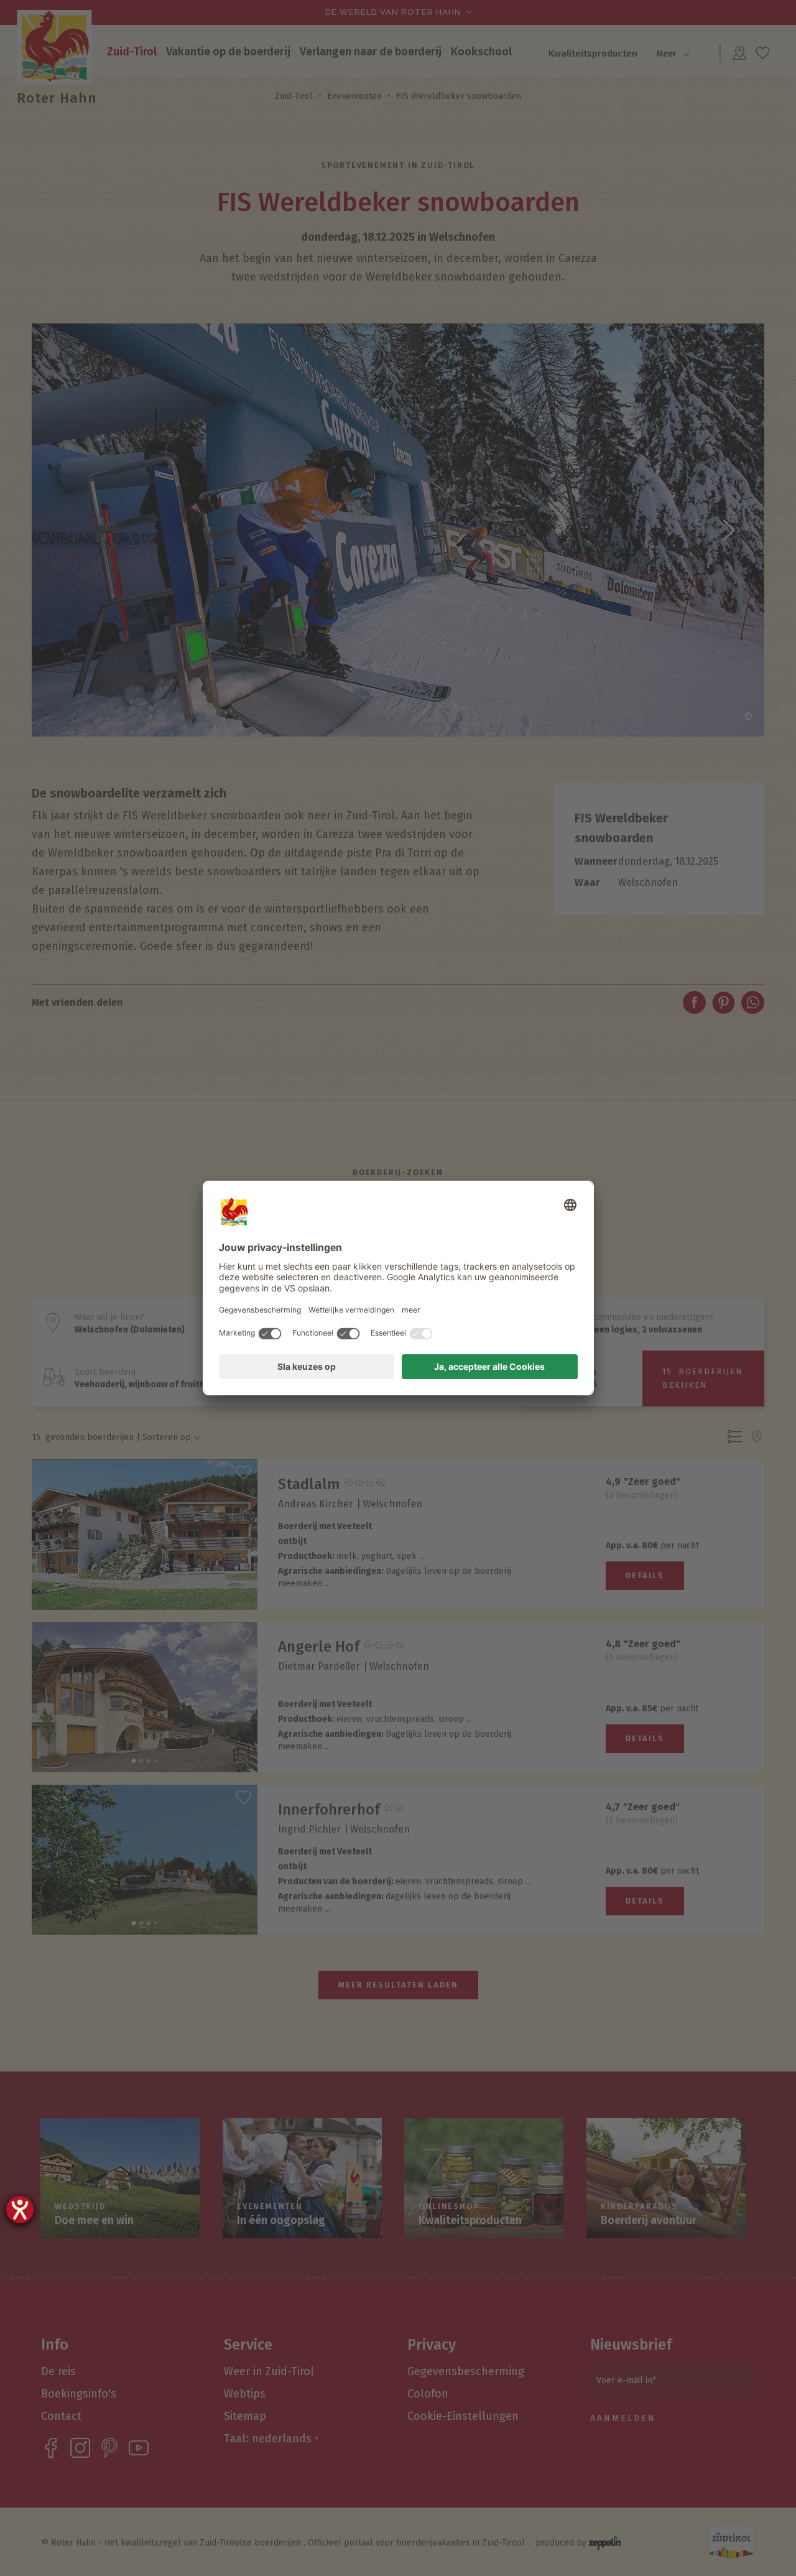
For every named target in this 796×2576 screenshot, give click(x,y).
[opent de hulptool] (20, 2210)
